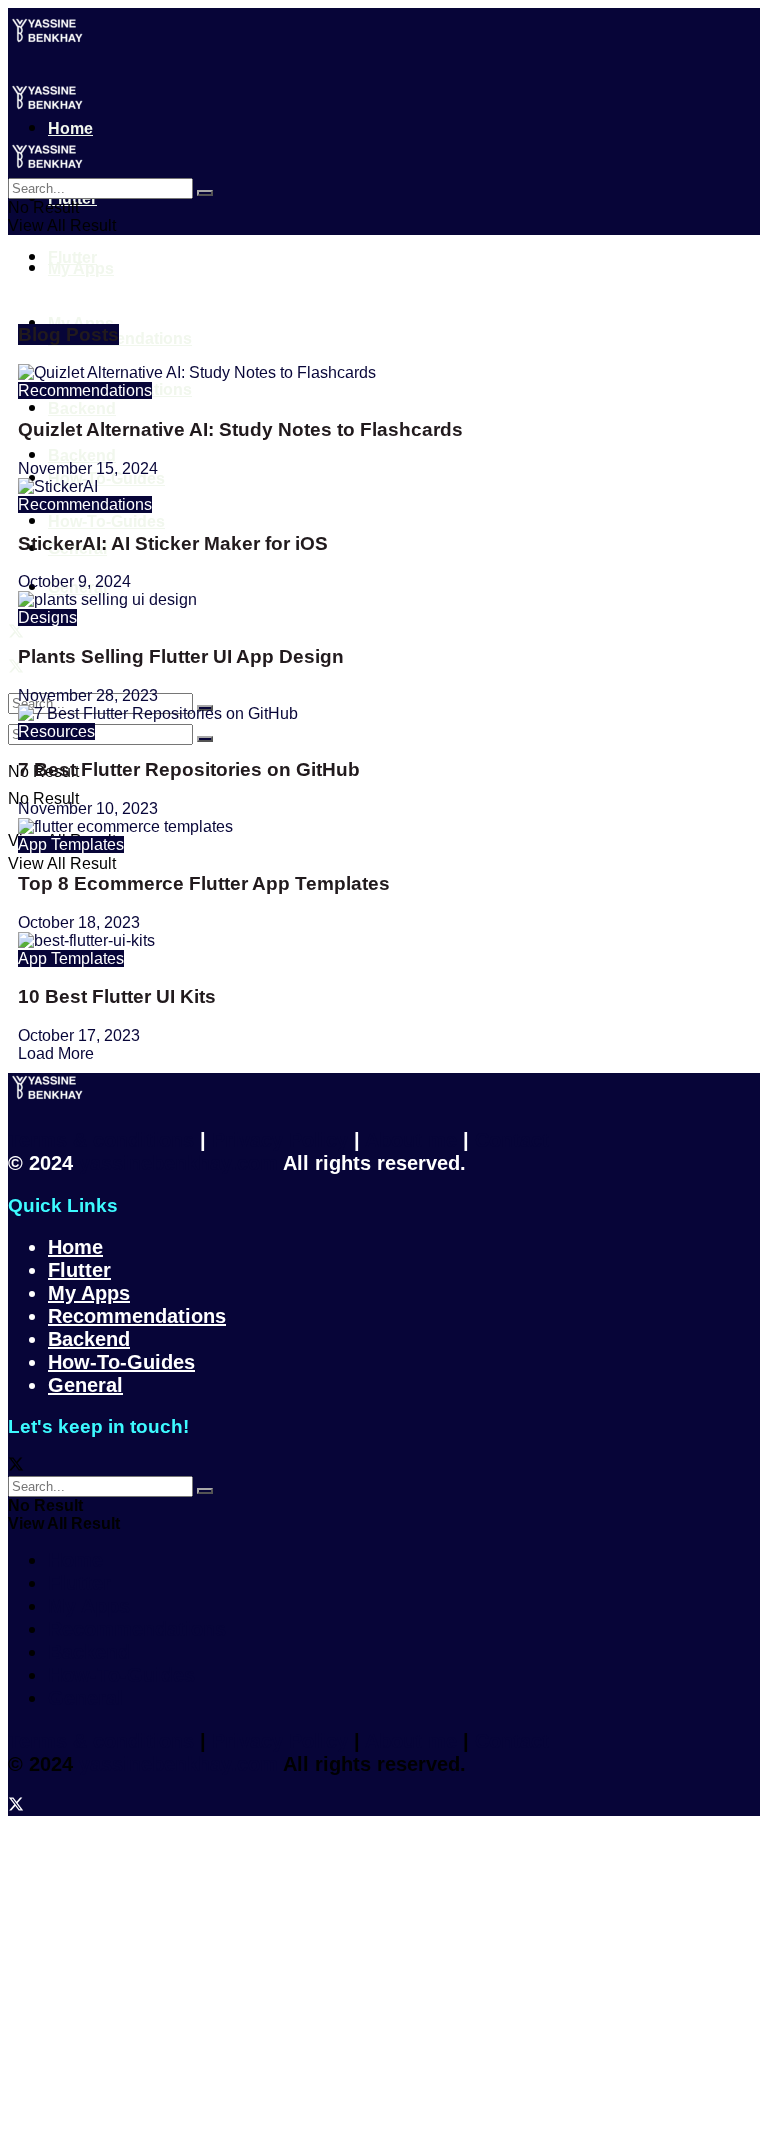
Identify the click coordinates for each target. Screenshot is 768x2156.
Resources (56, 731)
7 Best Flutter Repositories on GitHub (189, 769)
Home (75, 1247)
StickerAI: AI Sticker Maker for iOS (173, 543)
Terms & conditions (101, 1140)
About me (411, 1140)
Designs (47, 617)
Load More (56, 1053)
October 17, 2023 (79, 1035)
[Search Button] (205, 193)
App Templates (71, 844)
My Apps (81, 268)
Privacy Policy (280, 1140)
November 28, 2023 (88, 695)
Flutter (72, 257)
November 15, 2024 (88, 468)
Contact (512, 1140)
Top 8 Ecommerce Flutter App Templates (204, 883)
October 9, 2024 (74, 581)
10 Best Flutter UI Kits (117, 996)
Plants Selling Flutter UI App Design (181, 656)
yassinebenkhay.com (178, 1163)
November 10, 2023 (88, 808)
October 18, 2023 (79, 922)
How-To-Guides (121, 1362)
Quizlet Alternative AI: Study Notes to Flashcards (240, 429)
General (85, 1385)
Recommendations (85, 390)
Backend (89, 1339)
